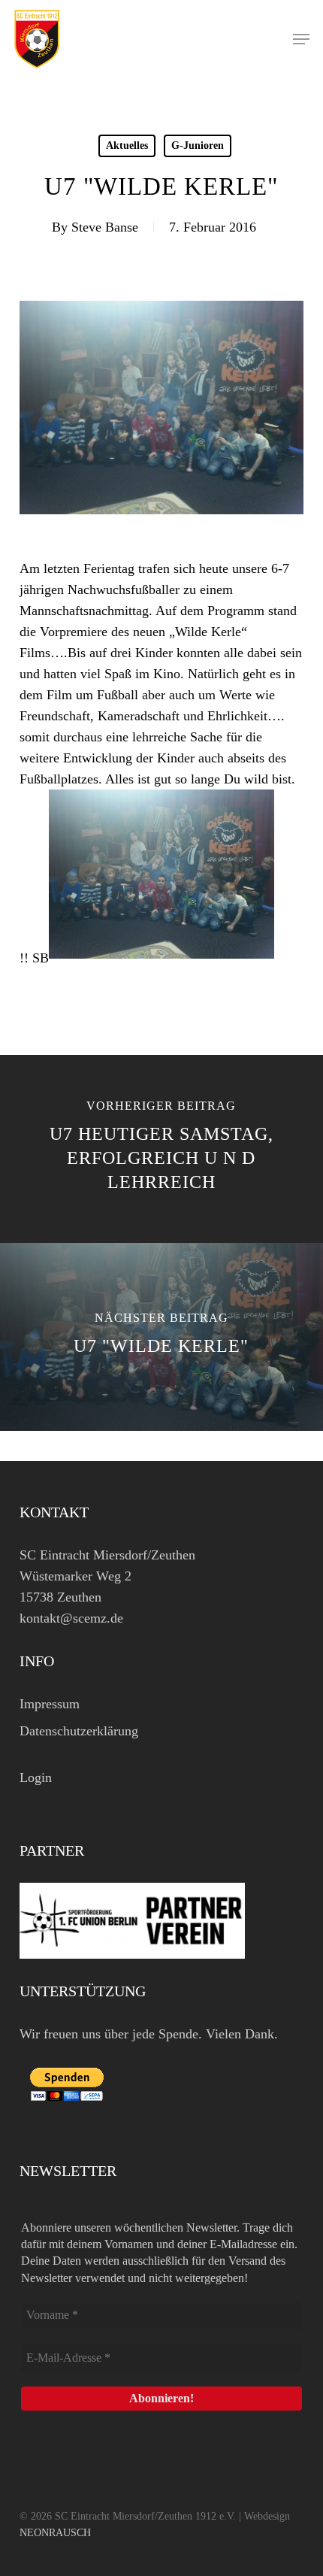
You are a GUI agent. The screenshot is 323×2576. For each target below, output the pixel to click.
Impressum (50, 1704)
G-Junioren (198, 145)
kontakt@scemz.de (71, 1618)
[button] (301, 39)
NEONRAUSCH (55, 2533)
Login (36, 1777)
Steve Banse (105, 227)
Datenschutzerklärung (79, 1731)
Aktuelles (127, 145)
